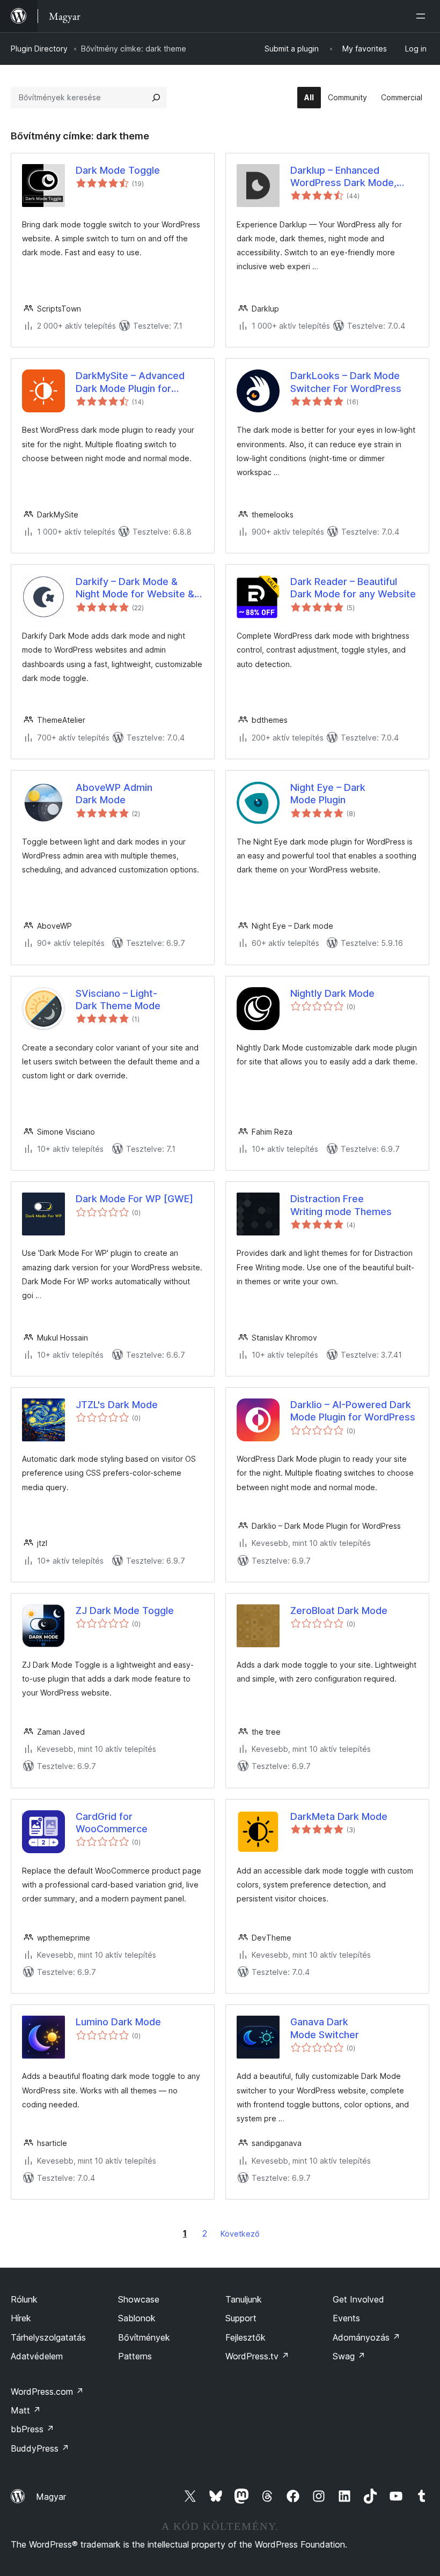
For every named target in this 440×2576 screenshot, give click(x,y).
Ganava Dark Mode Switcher (325, 2028)
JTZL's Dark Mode (117, 1405)
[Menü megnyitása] (423, 16)
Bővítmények (144, 2337)
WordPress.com (47, 2392)
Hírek (21, 2318)
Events (346, 2318)
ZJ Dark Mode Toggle (125, 1611)
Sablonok (137, 2318)
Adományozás (366, 2337)
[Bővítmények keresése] (156, 98)
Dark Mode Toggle (118, 170)
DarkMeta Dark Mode (339, 1816)
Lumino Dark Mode (118, 2022)
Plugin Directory (39, 49)
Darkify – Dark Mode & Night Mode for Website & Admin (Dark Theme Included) (135, 588)
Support (241, 2318)
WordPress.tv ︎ (257, 2356)
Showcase (139, 2299)
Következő (240, 2234)
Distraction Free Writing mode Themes (341, 1205)
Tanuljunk (244, 2299)
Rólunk (24, 2299)
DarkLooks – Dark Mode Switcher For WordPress (346, 382)
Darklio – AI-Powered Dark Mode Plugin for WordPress (353, 1411)
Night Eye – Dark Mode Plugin (328, 794)
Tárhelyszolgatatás (48, 2337)
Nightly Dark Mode (332, 993)
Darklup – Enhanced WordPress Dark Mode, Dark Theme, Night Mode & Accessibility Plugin (352, 177)
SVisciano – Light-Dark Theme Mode (118, 1000)
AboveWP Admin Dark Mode (114, 794)
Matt (26, 2410)
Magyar (51, 2497)
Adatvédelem (37, 2356)
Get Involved (358, 2299)
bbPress (32, 2429)
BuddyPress (40, 2448)
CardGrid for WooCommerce (112, 1823)
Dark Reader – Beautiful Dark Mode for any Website (353, 588)
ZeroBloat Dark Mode (339, 1611)
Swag (349, 2356)
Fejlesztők (245, 2337)
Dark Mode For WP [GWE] (134, 1199)
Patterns (135, 2356)
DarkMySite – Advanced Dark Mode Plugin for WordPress (130, 382)
